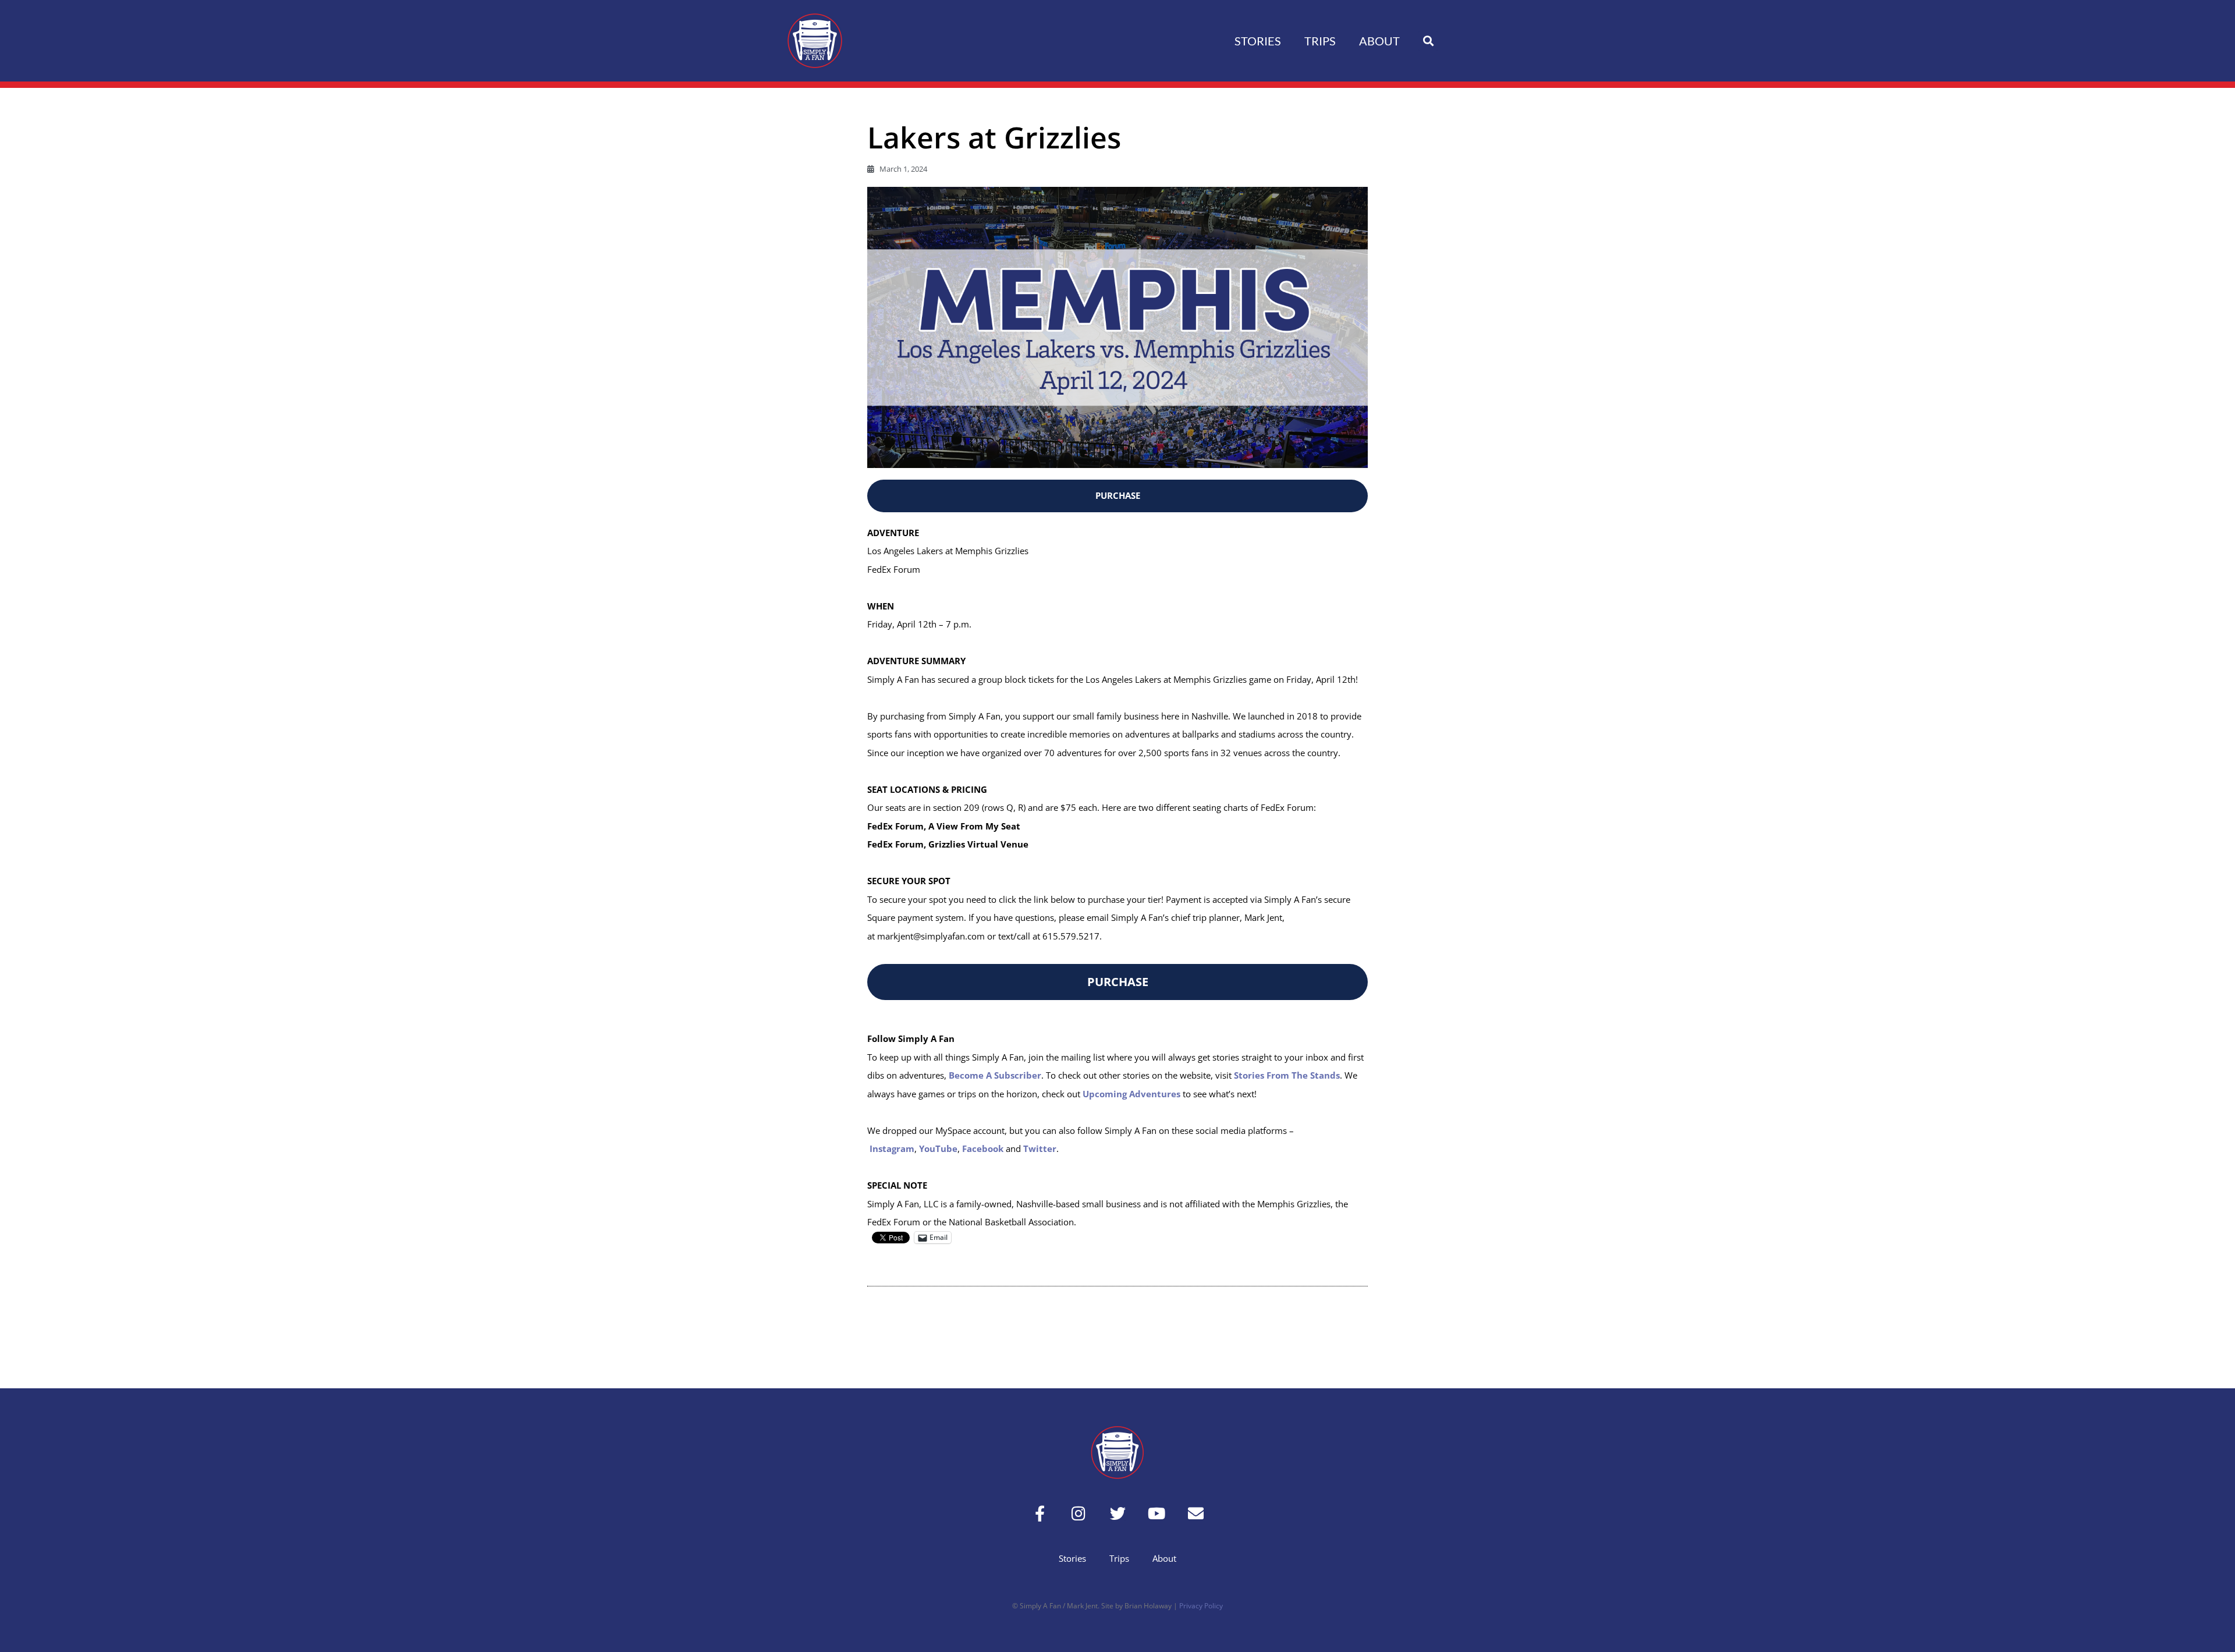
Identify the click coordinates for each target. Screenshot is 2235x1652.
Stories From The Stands (1287, 1075)
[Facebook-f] (1040, 1513)
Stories (1258, 41)
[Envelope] (1196, 1513)
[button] (1428, 41)
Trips (1320, 41)
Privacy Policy (1201, 1606)
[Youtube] (1157, 1513)
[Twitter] (1118, 1513)
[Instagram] (1079, 1513)
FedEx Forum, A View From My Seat (944, 826)
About (1379, 41)
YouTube (938, 1148)
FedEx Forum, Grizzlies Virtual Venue (948, 844)
